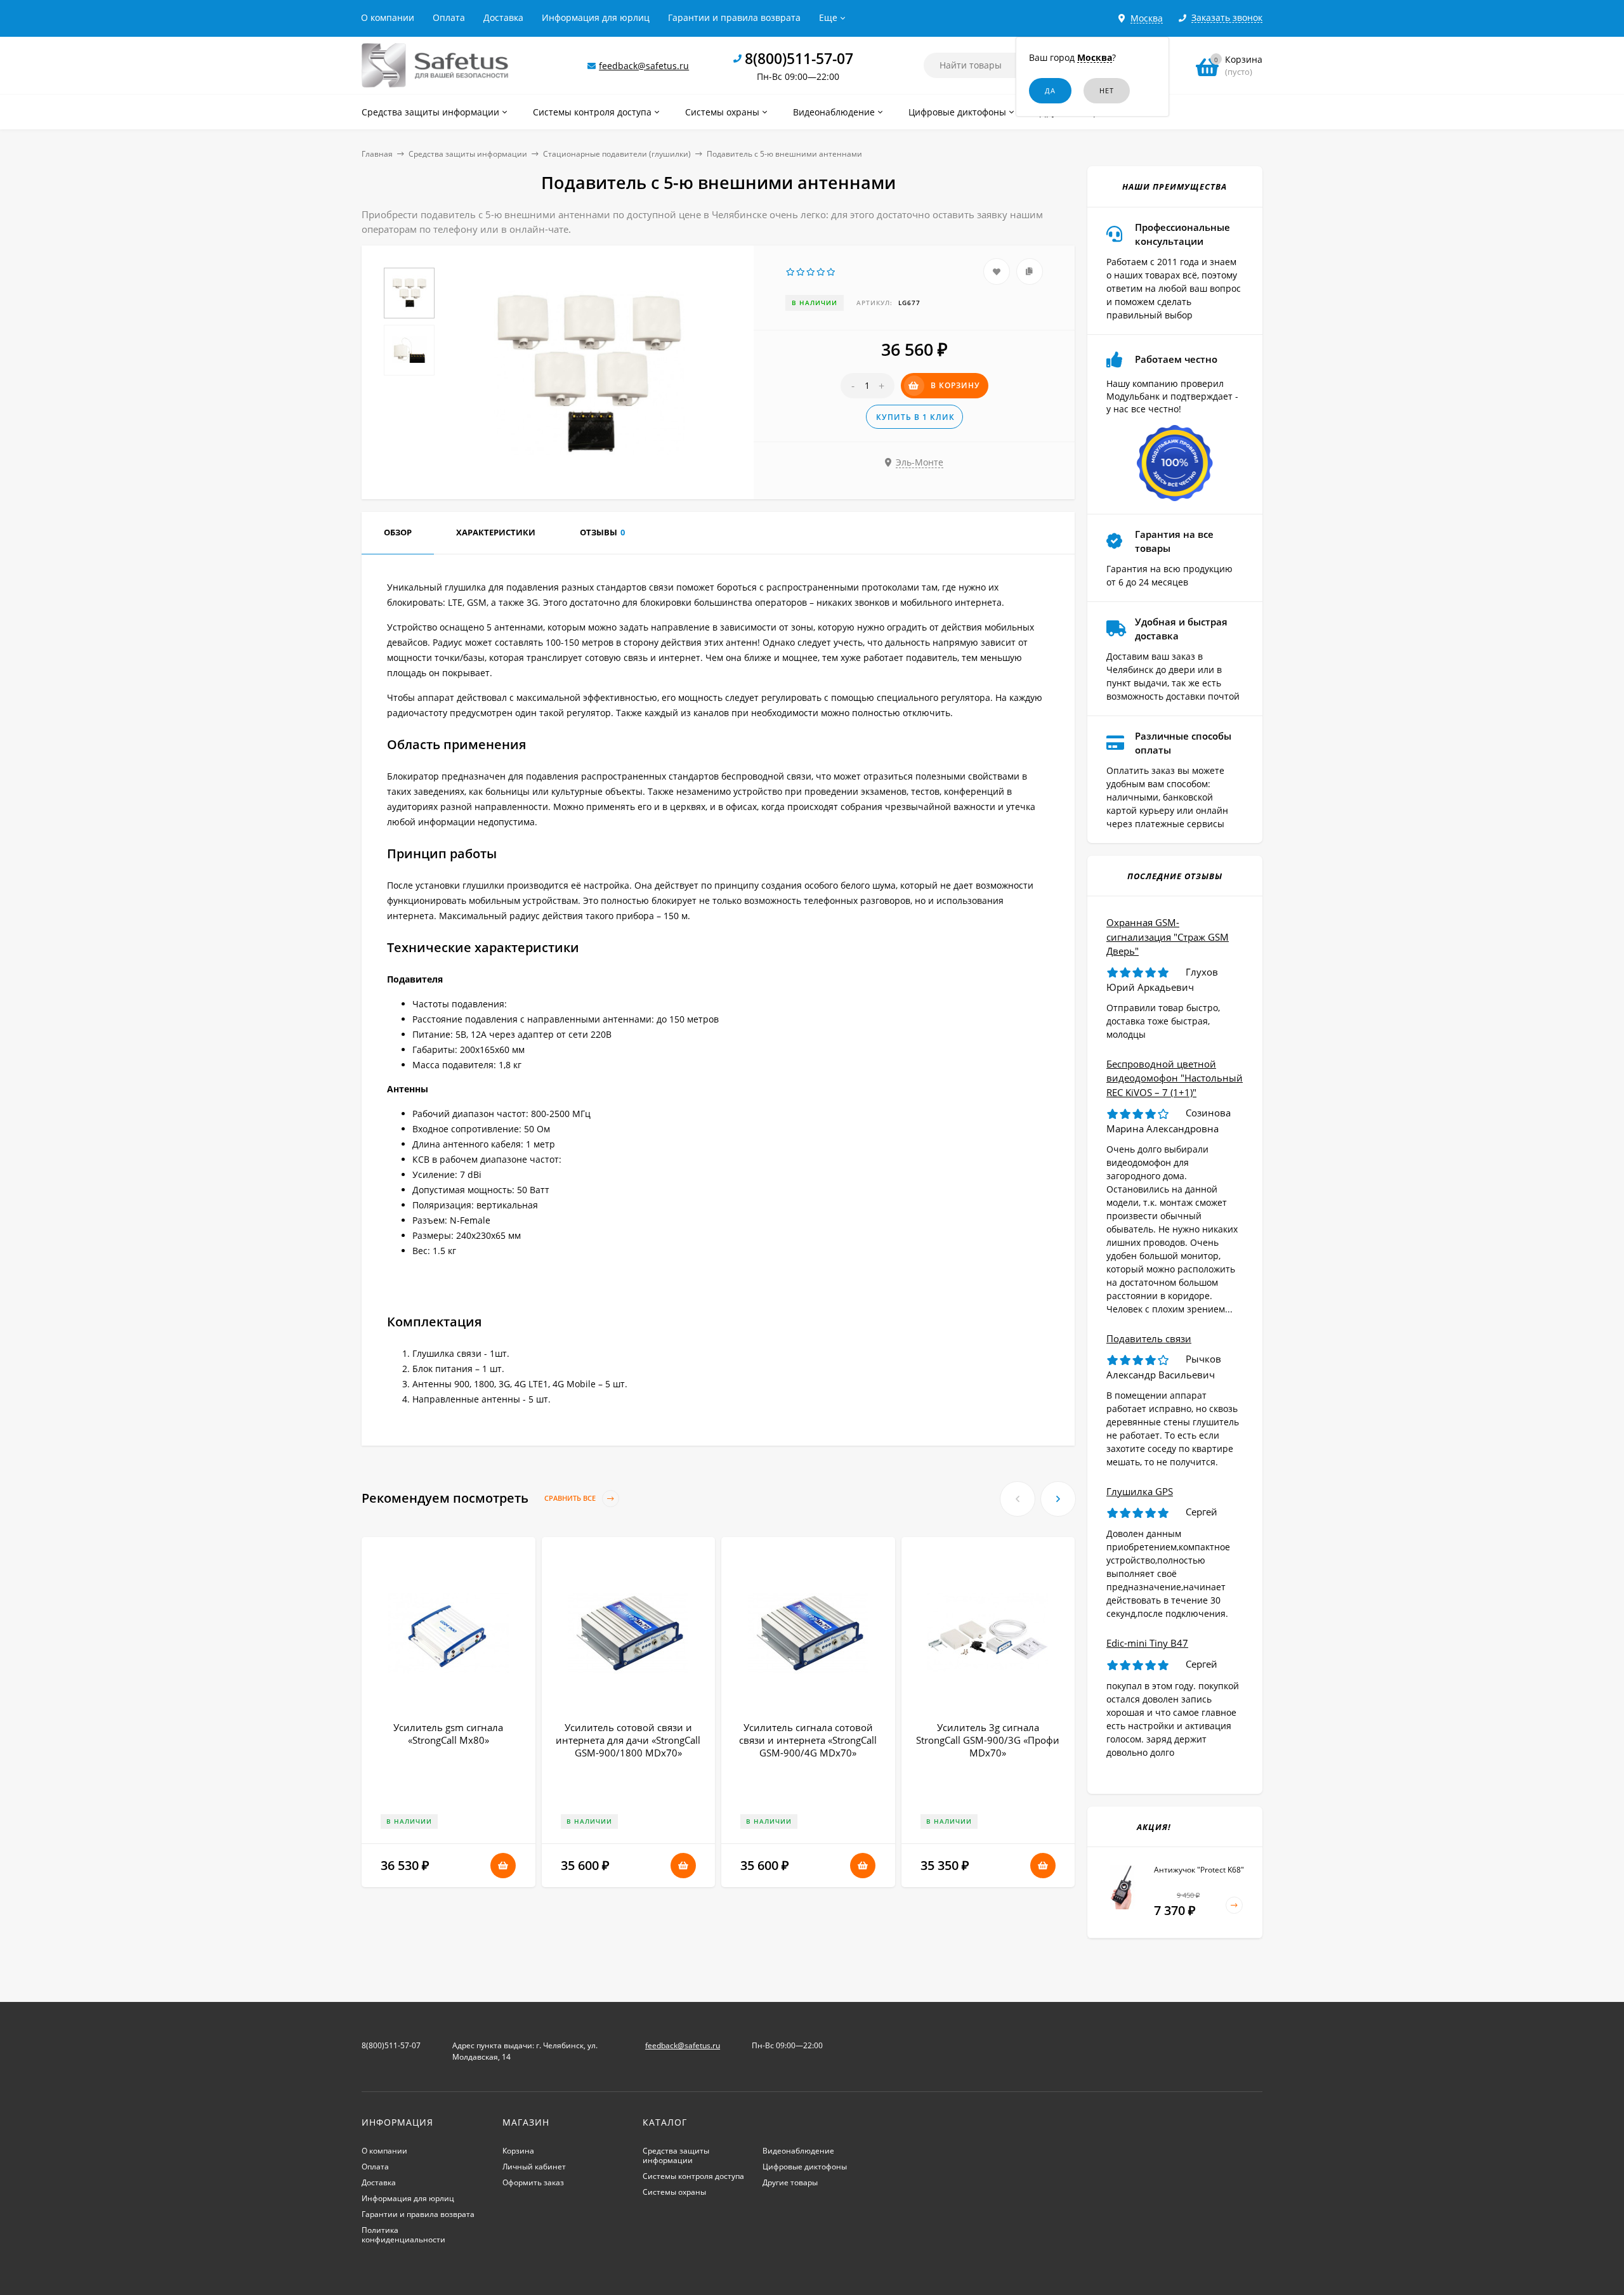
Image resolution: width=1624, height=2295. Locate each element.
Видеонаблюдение (798, 2151)
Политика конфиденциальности (403, 2235)
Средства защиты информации (468, 154)
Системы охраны (674, 2192)
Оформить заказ (533, 2182)
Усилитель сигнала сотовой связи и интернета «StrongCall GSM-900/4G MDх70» (808, 1740)
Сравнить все (571, 1499)
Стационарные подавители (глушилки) (617, 154)
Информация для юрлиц (596, 17)
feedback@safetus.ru (644, 66)
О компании (388, 17)
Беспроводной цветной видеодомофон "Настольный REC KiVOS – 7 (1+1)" (1175, 1078)
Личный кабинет (534, 2167)
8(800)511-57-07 (799, 58)
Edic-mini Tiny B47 (1147, 1643)
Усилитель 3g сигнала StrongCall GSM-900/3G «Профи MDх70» (988, 1740)
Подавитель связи (1149, 1338)
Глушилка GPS (1140, 1491)
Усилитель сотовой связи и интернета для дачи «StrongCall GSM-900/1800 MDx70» (628, 1740)
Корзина (518, 2151)
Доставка (503, 17)
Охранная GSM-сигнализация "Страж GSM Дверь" (1168, 937)
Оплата (449, 17)
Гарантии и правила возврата (734, 17)
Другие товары (790, 2182)
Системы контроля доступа (693, 2176)
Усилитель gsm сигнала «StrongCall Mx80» (448, 1734)
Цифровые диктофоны (805, 2167)
